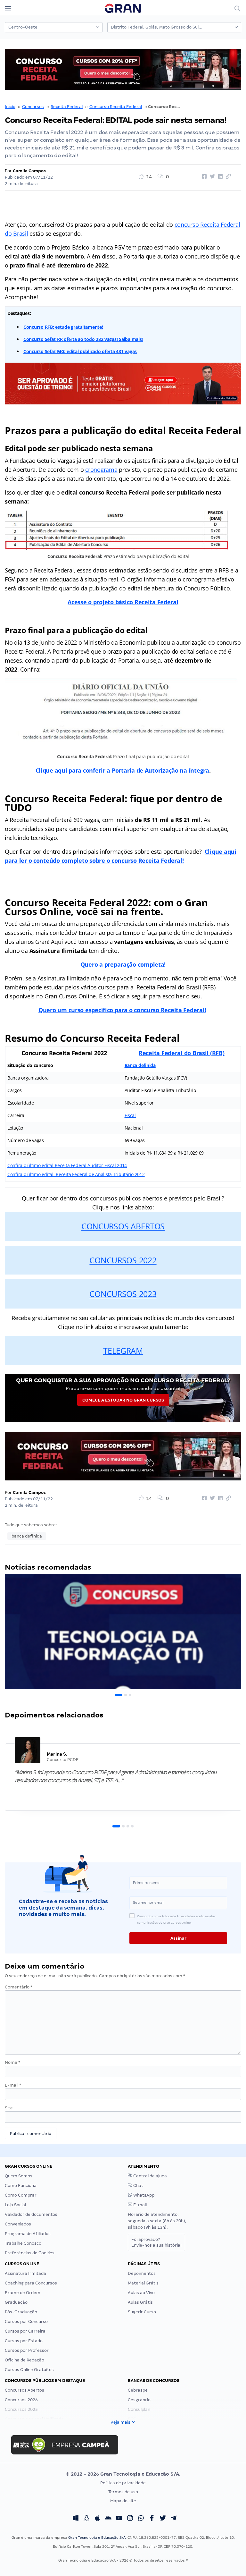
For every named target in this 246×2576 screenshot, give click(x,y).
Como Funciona (21, 2186)
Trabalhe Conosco (23, 2243)
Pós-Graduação (21, 2312)
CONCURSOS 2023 (123, 1294)
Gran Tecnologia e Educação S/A (97, 2538)
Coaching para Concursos (31, 2283)
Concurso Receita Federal (116, 107)
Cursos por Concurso (26, 2322)
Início (10, 107)
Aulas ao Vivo (141, 2293)
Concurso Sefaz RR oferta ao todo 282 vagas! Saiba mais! (83, 339)
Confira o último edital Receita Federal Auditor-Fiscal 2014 (67, 1165)
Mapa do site (123, 2501)
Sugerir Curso (142, 2312)
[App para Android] (108, 2519)
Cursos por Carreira (25, 2331)
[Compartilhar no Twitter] (211, 177)
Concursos (33, 107)
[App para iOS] (97, 2519)
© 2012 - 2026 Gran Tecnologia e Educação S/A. (123, 2474)
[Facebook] (152, 2519)
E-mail (13, 2085)
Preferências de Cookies (30, 2253)
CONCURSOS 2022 (123, 1260)
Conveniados (18, 2224)
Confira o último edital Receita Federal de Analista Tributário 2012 (76, 1174)
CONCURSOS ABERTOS (123, 1226)
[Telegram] (174, 2519)
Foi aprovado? (156, 2242)
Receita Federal (67, 107)
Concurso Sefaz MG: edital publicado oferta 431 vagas (80, 351)
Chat (138, 2186)
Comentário (19, 1987)
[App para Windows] (76, 2519)
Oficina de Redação (25, 2360)
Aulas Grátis (140, 2302)
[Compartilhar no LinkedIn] (219, 177)
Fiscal (130, 1115)
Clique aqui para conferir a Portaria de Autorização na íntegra (122, 770)
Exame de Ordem (23, 2293)
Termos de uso (123, 2492)
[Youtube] (119, 2519)
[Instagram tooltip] (130, 2519)
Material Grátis (143, 2283)
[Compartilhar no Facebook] (203, 177)
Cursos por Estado (24, 2341)
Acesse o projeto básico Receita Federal (123, 602)
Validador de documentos (31, 2214)
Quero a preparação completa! (123, 964)
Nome (12, 2062)
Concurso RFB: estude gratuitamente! (63, 327)
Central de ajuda (150, 2176)
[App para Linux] (86, 2519)
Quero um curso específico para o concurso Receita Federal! (122, 1010)
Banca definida (140, 1065)
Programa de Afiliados (28, 2234)
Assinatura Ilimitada (25, 2273)
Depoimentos (142, 2273)
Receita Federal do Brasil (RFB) (182, 1053)
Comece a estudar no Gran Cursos (123, 1400)
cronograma (101, 470)
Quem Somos (19, 2176)
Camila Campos (29, 171)
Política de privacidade (123, 2483)
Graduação (16, 2302)
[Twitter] (163, 2519)
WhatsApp (143, 2195)
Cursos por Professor (27, 2350)
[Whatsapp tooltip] (141, 2519)
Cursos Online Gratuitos (29, 2370)
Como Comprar (21, 2195)
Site (9, 2108)
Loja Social (15, 2205)
